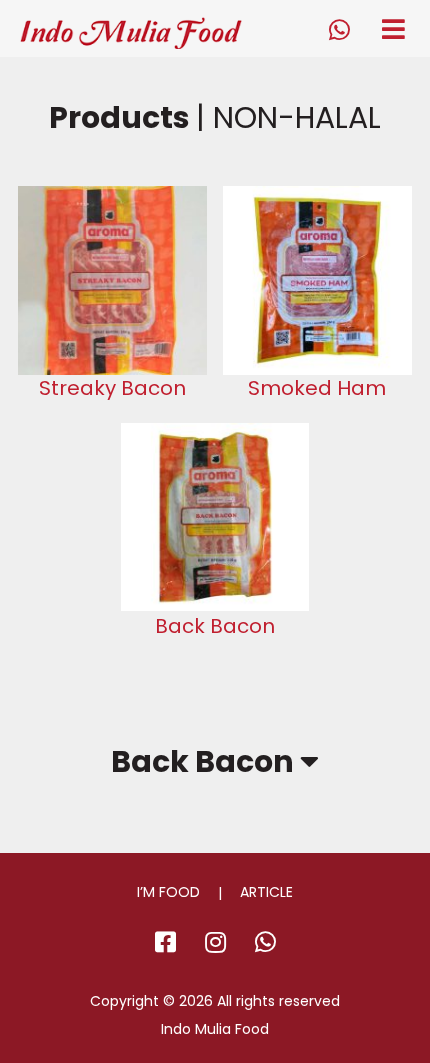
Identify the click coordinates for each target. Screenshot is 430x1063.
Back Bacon (205, 762)
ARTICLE (266, 892)
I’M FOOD (168, 892)
